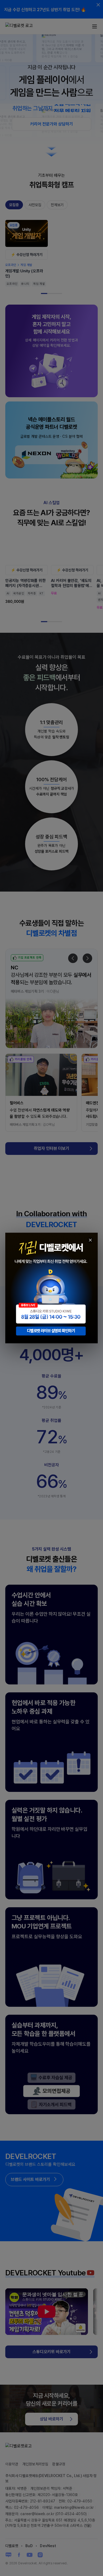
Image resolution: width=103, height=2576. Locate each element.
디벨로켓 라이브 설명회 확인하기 (51, 1331)
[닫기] (90, 1240)
